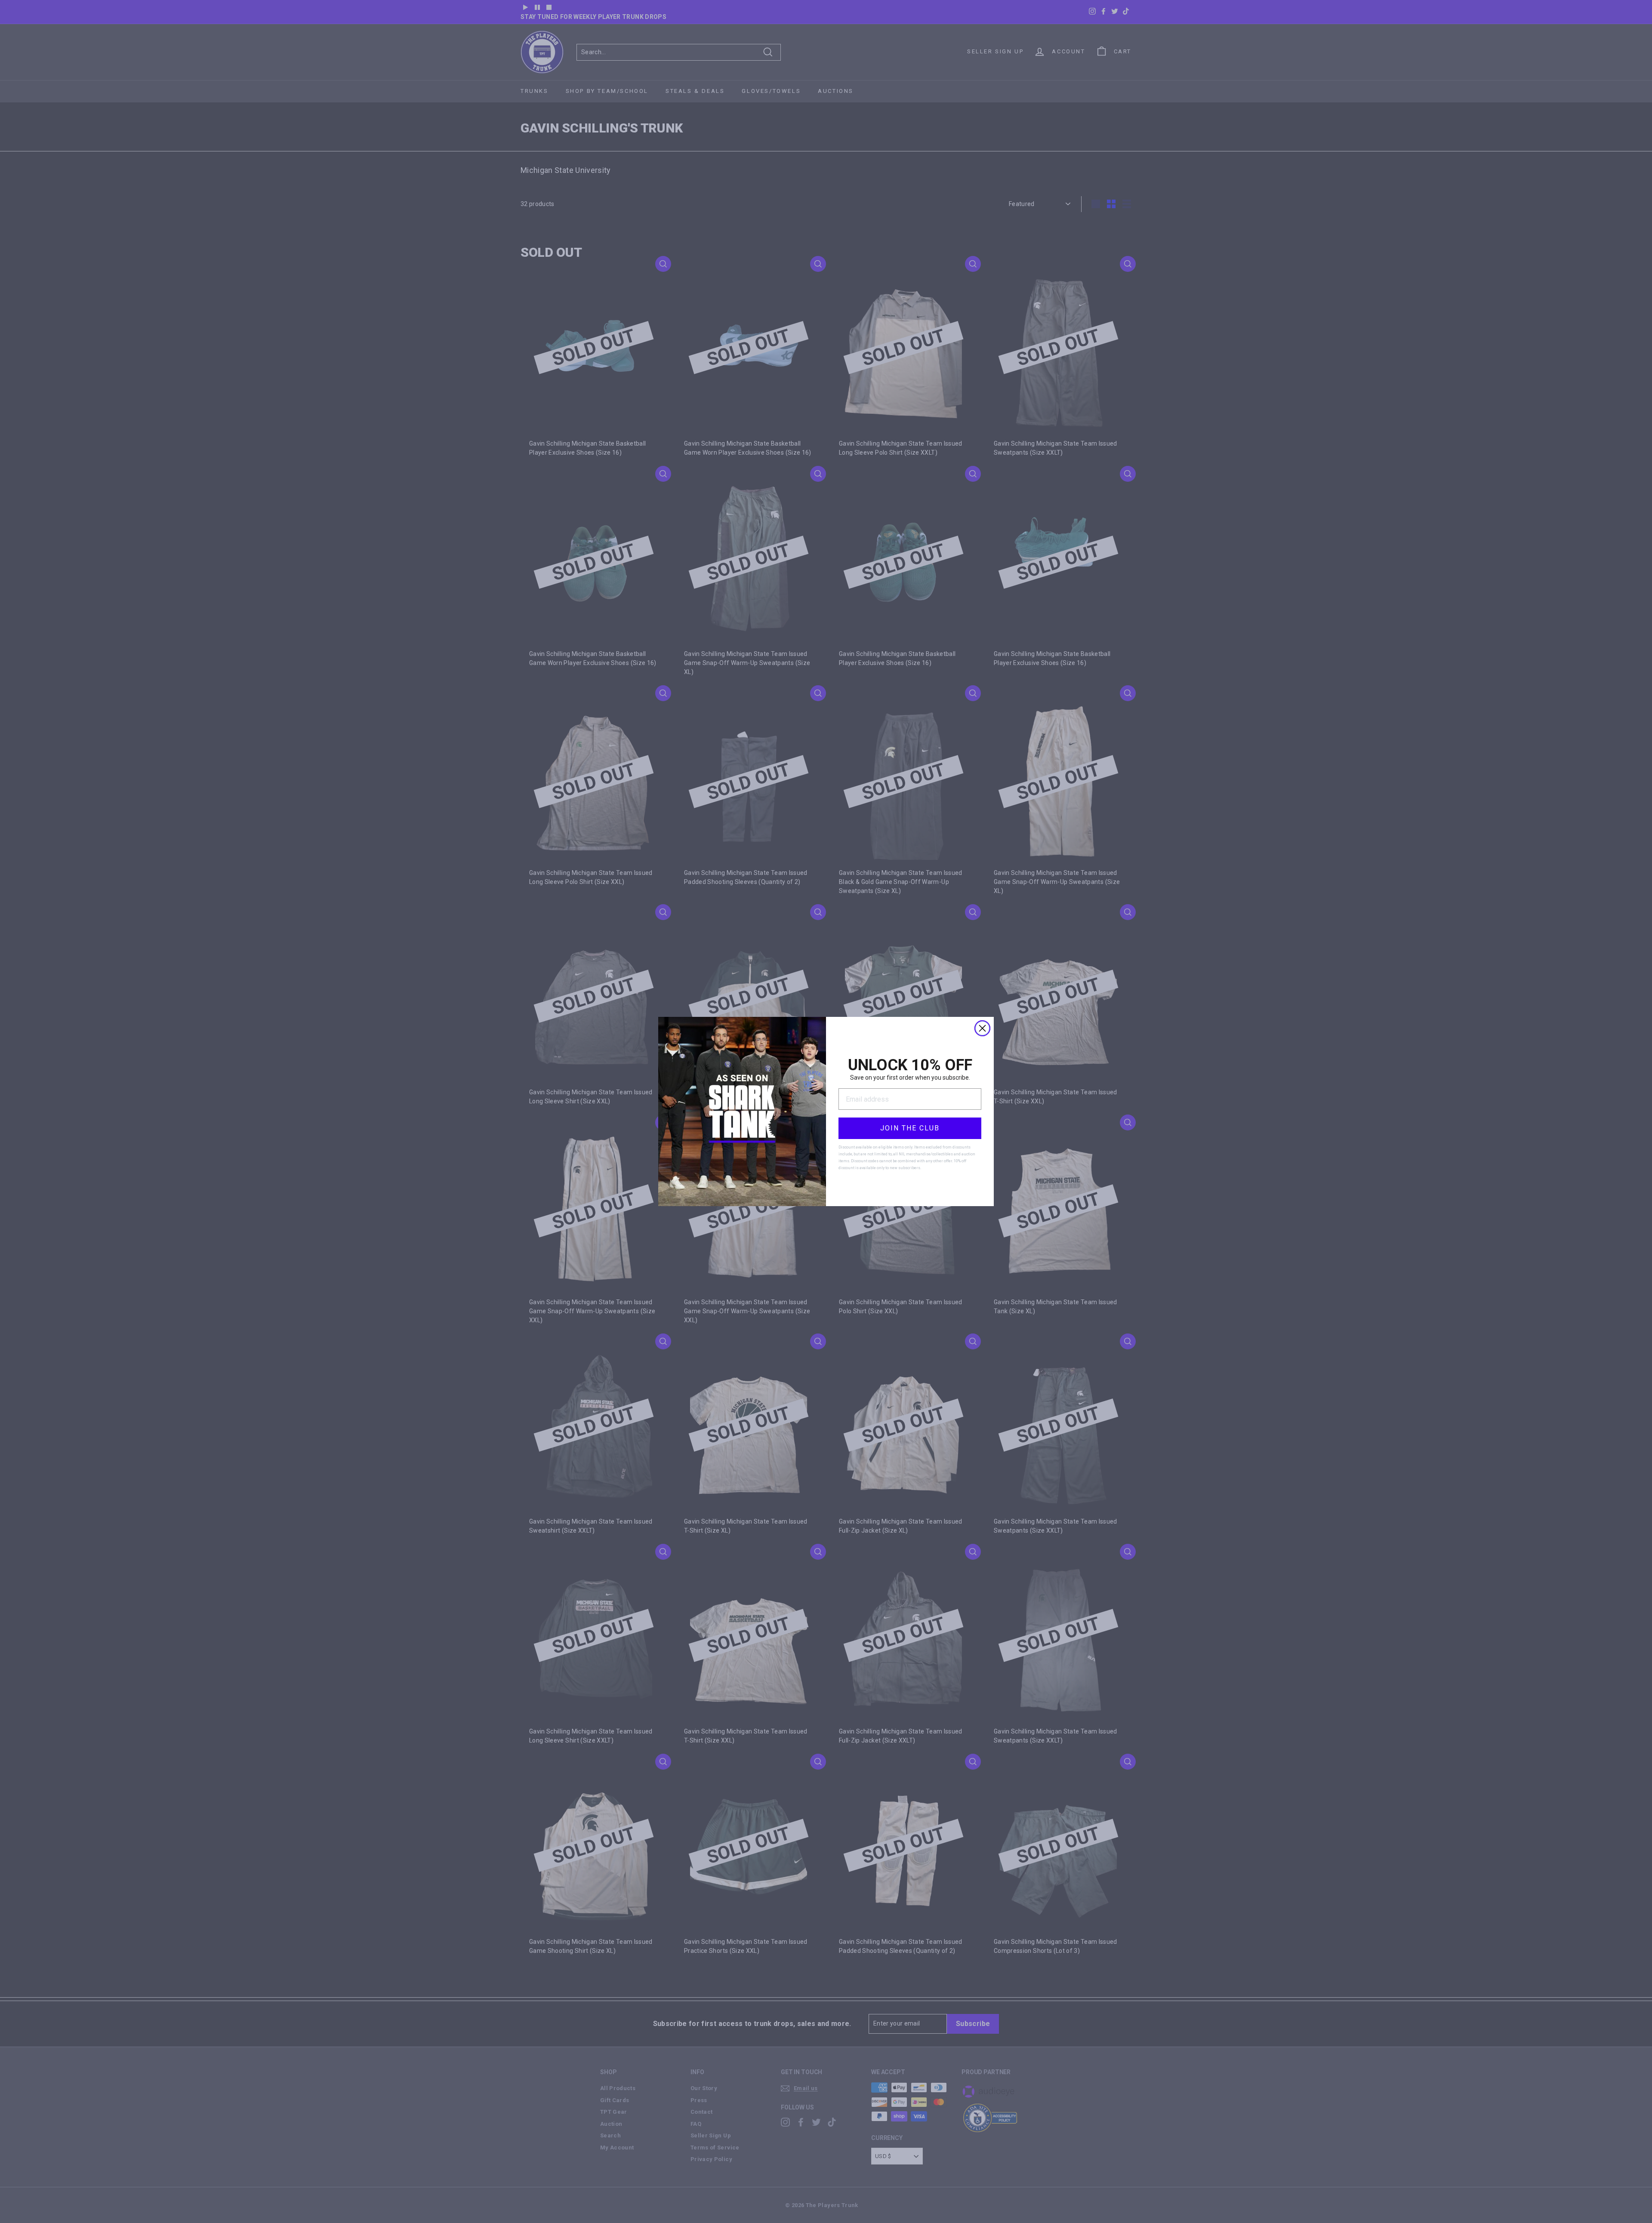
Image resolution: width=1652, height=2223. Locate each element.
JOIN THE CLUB (910, 1128)
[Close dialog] (982, 1028)
